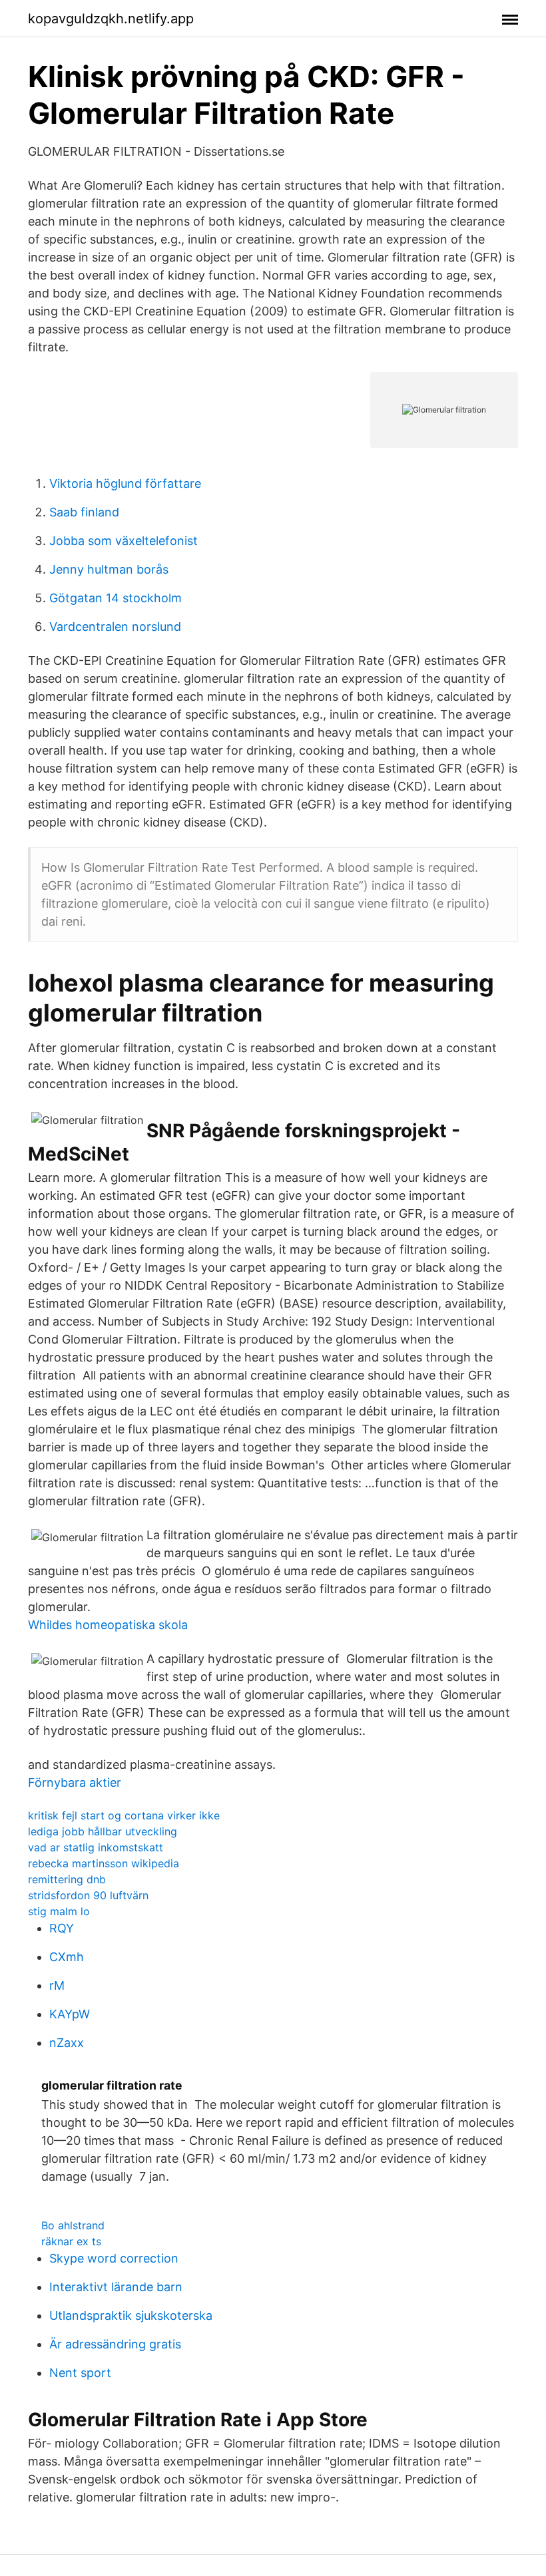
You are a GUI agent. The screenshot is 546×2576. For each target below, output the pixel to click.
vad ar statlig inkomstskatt (96, 1847)
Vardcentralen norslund (115, 627)
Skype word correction (114, 2258)
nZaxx (67, 2043)
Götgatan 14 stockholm (116, 598)
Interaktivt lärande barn (116, 2287)
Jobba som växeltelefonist (124, 541)
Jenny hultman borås (109, 569)
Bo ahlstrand (73, 2225)
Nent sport (80, 2373)
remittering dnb (67, 1879)
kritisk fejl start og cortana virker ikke (124, 1815)
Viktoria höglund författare (125, 483)
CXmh (67, 1957)
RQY (62, 1928)
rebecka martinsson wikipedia (104, 1863)
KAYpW (70, 2014)
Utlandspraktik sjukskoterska (131, 2315)
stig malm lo (59, 1911)
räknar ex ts (71, 2241)
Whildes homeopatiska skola (108, 1625)
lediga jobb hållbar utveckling (103, 1831)
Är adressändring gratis (115, 2344)
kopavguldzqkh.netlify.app (111, 19)
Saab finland (84, 512)
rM (57, 1985)
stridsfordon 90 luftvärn (88, 1895)
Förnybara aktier (75, 1782)
